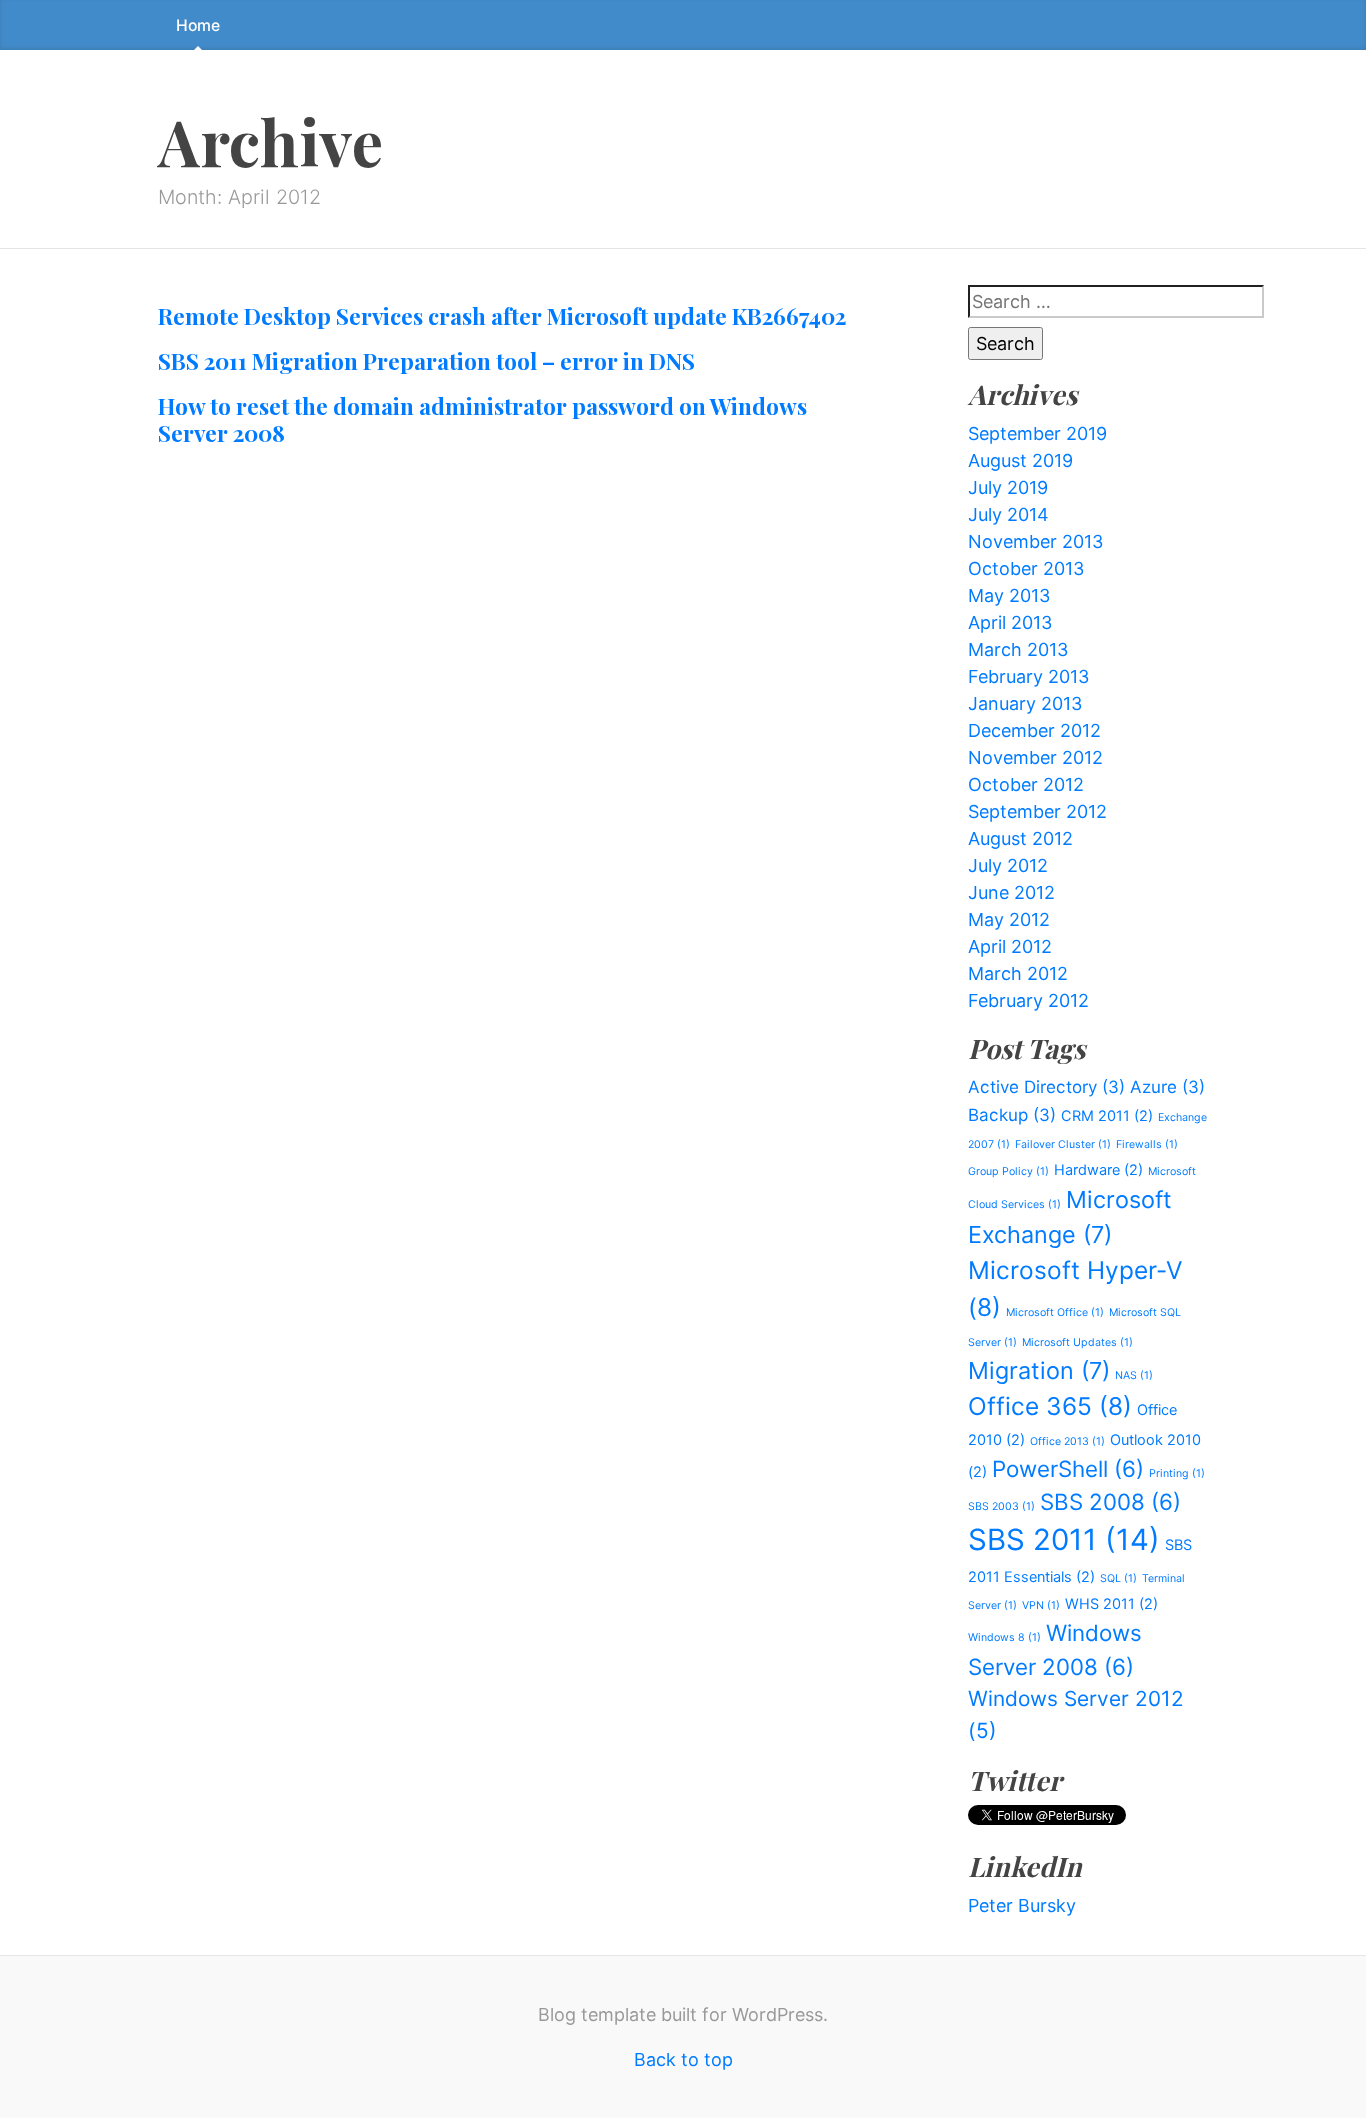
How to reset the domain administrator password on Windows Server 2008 (482, 419)
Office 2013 (1067, 1441)
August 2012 (1020, 838)
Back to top (683, 2059)
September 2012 (1037, 811)
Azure (1167, 1087)
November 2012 (1035, 757)
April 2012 (1010, 946)
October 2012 (1026, 784)
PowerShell (1068, 1468)
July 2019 (1008, 487)
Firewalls (1147, 1144)
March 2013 (1018, 649)
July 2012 (1008, 865)
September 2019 (1037, 433)
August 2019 (1020, 460)
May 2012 (1009, 919)
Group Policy (1008, 1171)
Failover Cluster (1063, 1144)
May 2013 (1009, 595)
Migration (1039, 1370)
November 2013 (1035, 541)
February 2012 (1028, 1000)
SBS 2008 (1110, 1501)
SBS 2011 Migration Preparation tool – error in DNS (426, 361)
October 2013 (1026, 568)
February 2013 (1028, 676)
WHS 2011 (1111, 1603)
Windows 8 (1004, 1637)
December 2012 (1034, 730)
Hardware (1098, 1169)
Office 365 (1050, 1406)
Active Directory (1046, 1087)
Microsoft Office (1055, 1312)
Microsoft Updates (1077, 1342)
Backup (1012, 1115)
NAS (1134, 1375)
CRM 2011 (1107, 1115)
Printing (1177, 1473)
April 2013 (1010, 622)
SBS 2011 (1064, 1539)
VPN (1041, 1605)
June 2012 (1011, 892)
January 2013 (1025, 703)
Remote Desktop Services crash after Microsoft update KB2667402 (502, 316)
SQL (1118, 1578)
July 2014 (1008, 514)
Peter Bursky (1022, 1905)
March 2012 (1018, 973)
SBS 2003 (1001, 1506)
